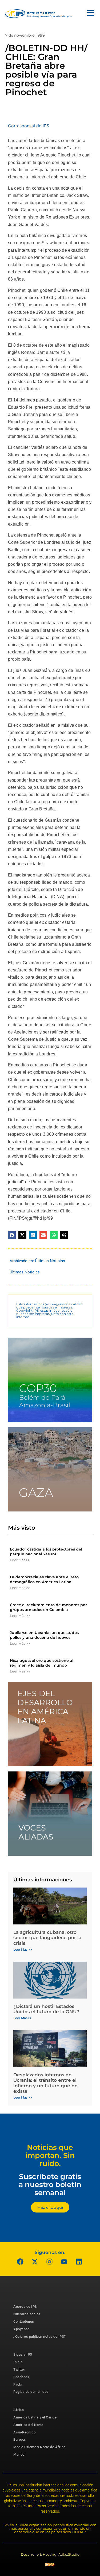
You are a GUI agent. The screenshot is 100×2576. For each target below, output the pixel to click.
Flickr (18, 2384)
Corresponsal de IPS (29, 126)
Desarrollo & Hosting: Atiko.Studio (50, 2554)
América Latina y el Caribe (35, 2417)
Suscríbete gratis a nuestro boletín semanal (50, 2184)
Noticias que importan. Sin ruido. (50, 2155)
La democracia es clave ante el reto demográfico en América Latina (44, 1579)
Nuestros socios (27, 2314)
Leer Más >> (20, 1560)
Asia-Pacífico (25, 2432)
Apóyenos (21, 2329)
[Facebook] (20, 2261)
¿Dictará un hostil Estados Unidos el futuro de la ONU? (46, 2009)
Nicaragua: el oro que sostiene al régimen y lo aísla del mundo (42, 1663)
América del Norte (28, 2425)
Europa (19, 2439)
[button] (12, 1235)
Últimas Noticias (50, 1261)
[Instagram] (49, 2261)
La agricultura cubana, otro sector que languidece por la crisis (47, 1938)
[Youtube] (64, 2261)
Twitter (19, 2369)
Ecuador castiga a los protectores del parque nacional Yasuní (46, 1552)
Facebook (21, 2377)
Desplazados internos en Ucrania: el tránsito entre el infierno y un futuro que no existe (45, 2083)
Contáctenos (24, 2322)
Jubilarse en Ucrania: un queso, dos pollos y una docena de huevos (44, 1635)
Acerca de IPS (25, 2307)
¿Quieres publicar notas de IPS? (40, 2336)
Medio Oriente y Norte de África (39, 2447)
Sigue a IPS (23, 2354)
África (19, 2410)
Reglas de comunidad (31, 2392)
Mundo (19, 2454)
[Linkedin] (79, 2261)
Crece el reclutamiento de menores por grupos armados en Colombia (48, 1607)
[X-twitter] (35, 2261)
